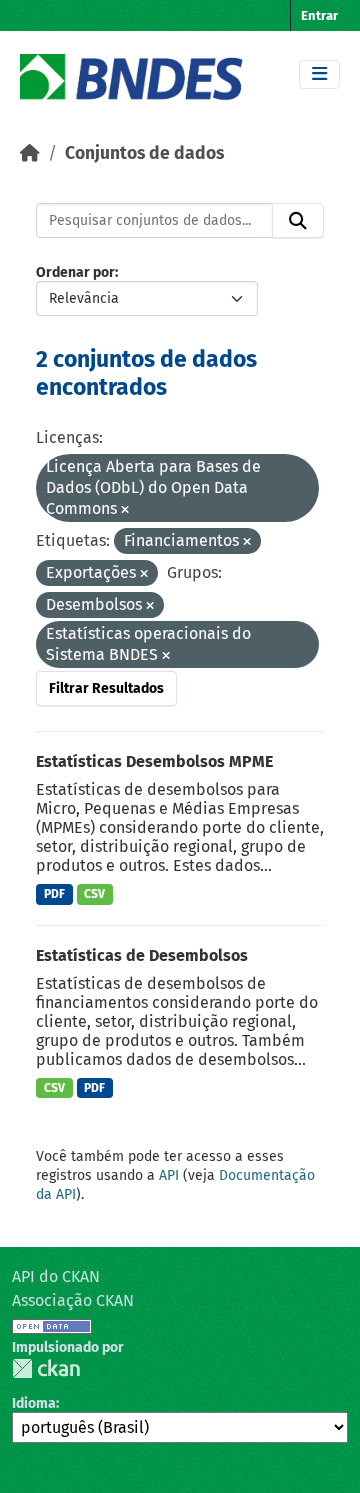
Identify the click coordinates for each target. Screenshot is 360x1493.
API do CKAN (56, 1276)
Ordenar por (75, 272)
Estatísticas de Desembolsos (142, 955)
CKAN (46, 1368)
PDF (54, 894)
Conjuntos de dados (144, 153)
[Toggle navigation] (319, 74)
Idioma (34, 1403)
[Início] (30, 153)
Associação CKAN (73, 1300)
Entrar (319, 15)
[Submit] (298, 221)
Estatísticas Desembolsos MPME (154, 761)
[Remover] (125, 510)
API (169, 1175)
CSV (94, 894)
